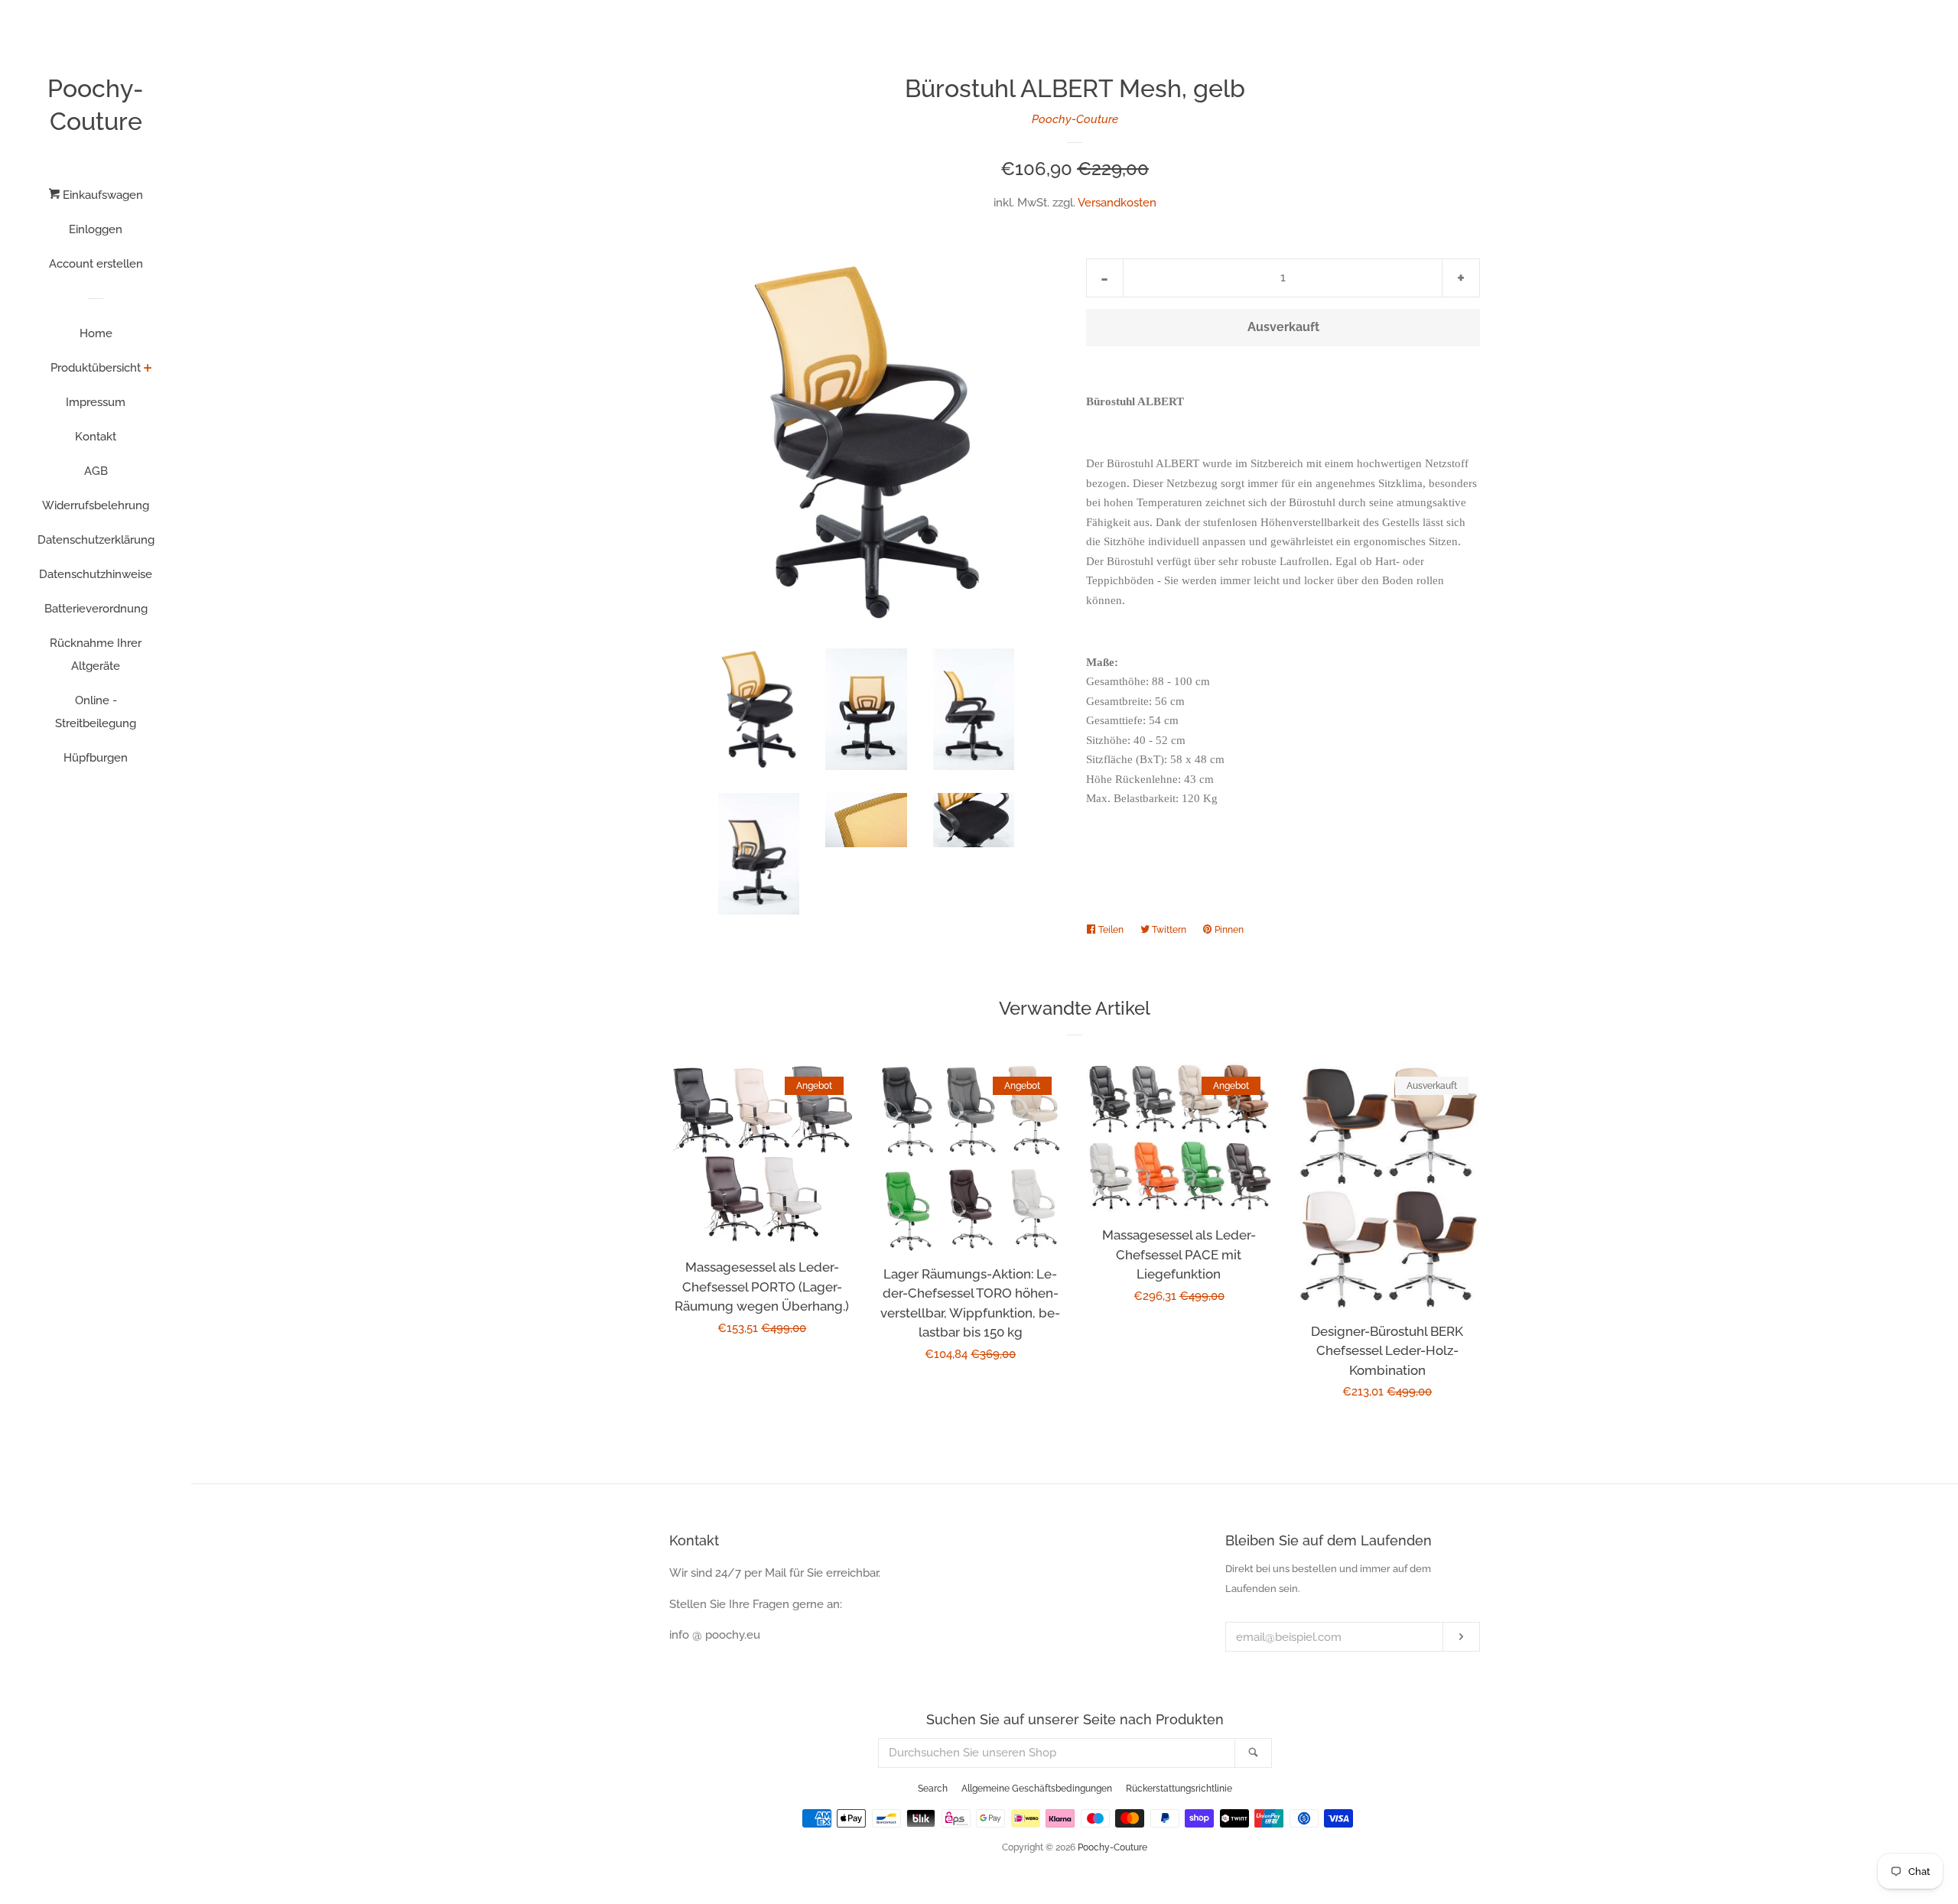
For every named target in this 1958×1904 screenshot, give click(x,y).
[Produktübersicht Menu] (148, 369)
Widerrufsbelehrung (96, 505)
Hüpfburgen (96, 758)
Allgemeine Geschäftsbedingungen (1037, 1789)
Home (96, 333)
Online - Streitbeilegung (96, 712)
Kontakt (96, 437)
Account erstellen (96, 264)
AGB (96, 471)
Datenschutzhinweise (96, 574)
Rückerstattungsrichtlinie (1179, 1789)
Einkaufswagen (101, 195)
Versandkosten (1117, 203)
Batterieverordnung (96, 609)
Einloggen (96, 229)
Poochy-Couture (96, 105)
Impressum (96, 402)
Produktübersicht (96, 368)
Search (933, 1789)
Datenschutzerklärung (96, 540)
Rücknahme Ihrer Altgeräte (96, 655)
